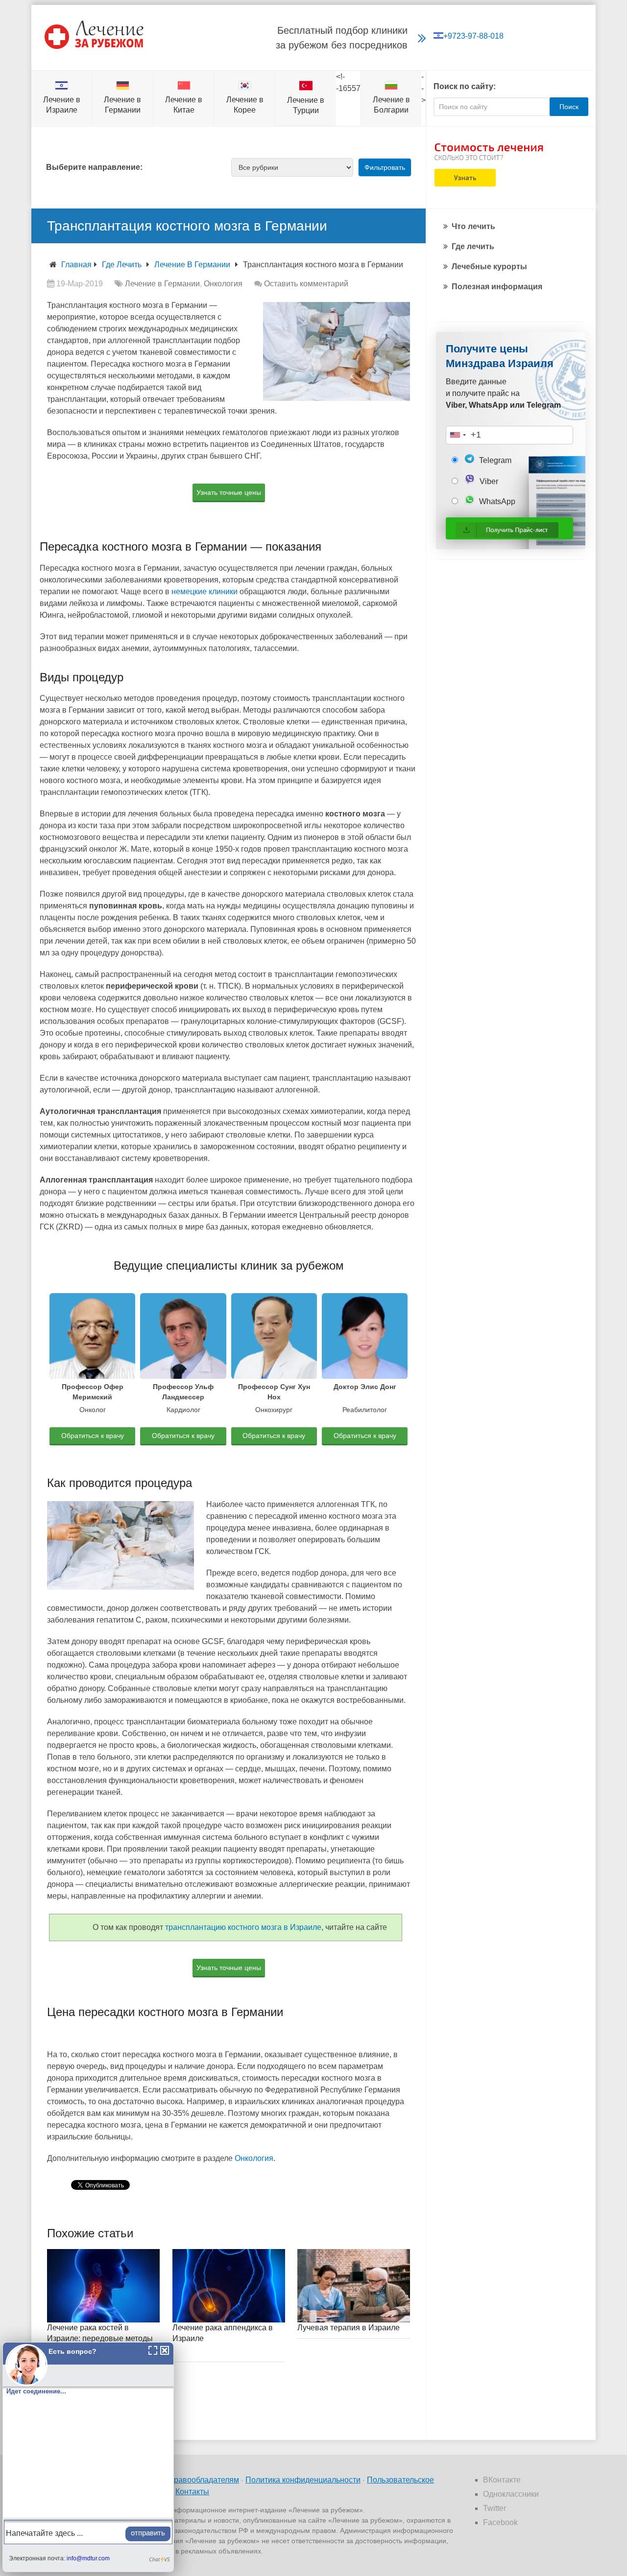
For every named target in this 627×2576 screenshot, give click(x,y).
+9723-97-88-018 (473, 36)
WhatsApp (496, 501)
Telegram (494, 460)
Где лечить (122, 265)
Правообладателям (204, 2480)
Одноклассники (511, 2494)
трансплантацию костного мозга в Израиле (243, 1927)
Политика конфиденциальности (303, 2480)
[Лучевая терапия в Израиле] (354, 2286)
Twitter (494, 2508)
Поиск (569, 107)
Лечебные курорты (489, 267)
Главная (76, 265)
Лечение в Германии (192, 265)
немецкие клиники (205, 592)
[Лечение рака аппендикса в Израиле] (229, 2286)
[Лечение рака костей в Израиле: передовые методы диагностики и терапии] (103, 2286)
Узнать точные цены (229, 492)
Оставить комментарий (306, 284)
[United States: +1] (458, 435)
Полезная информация (497, 287)
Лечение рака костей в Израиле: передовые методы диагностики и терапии (100, 2339)
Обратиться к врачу (93, 1436)
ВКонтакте (502, 2480)
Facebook (500, 2522)
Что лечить (473, 226)
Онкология (223, 284)
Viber (488, 481)
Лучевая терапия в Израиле (349, 2328)
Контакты (192, 2492)
